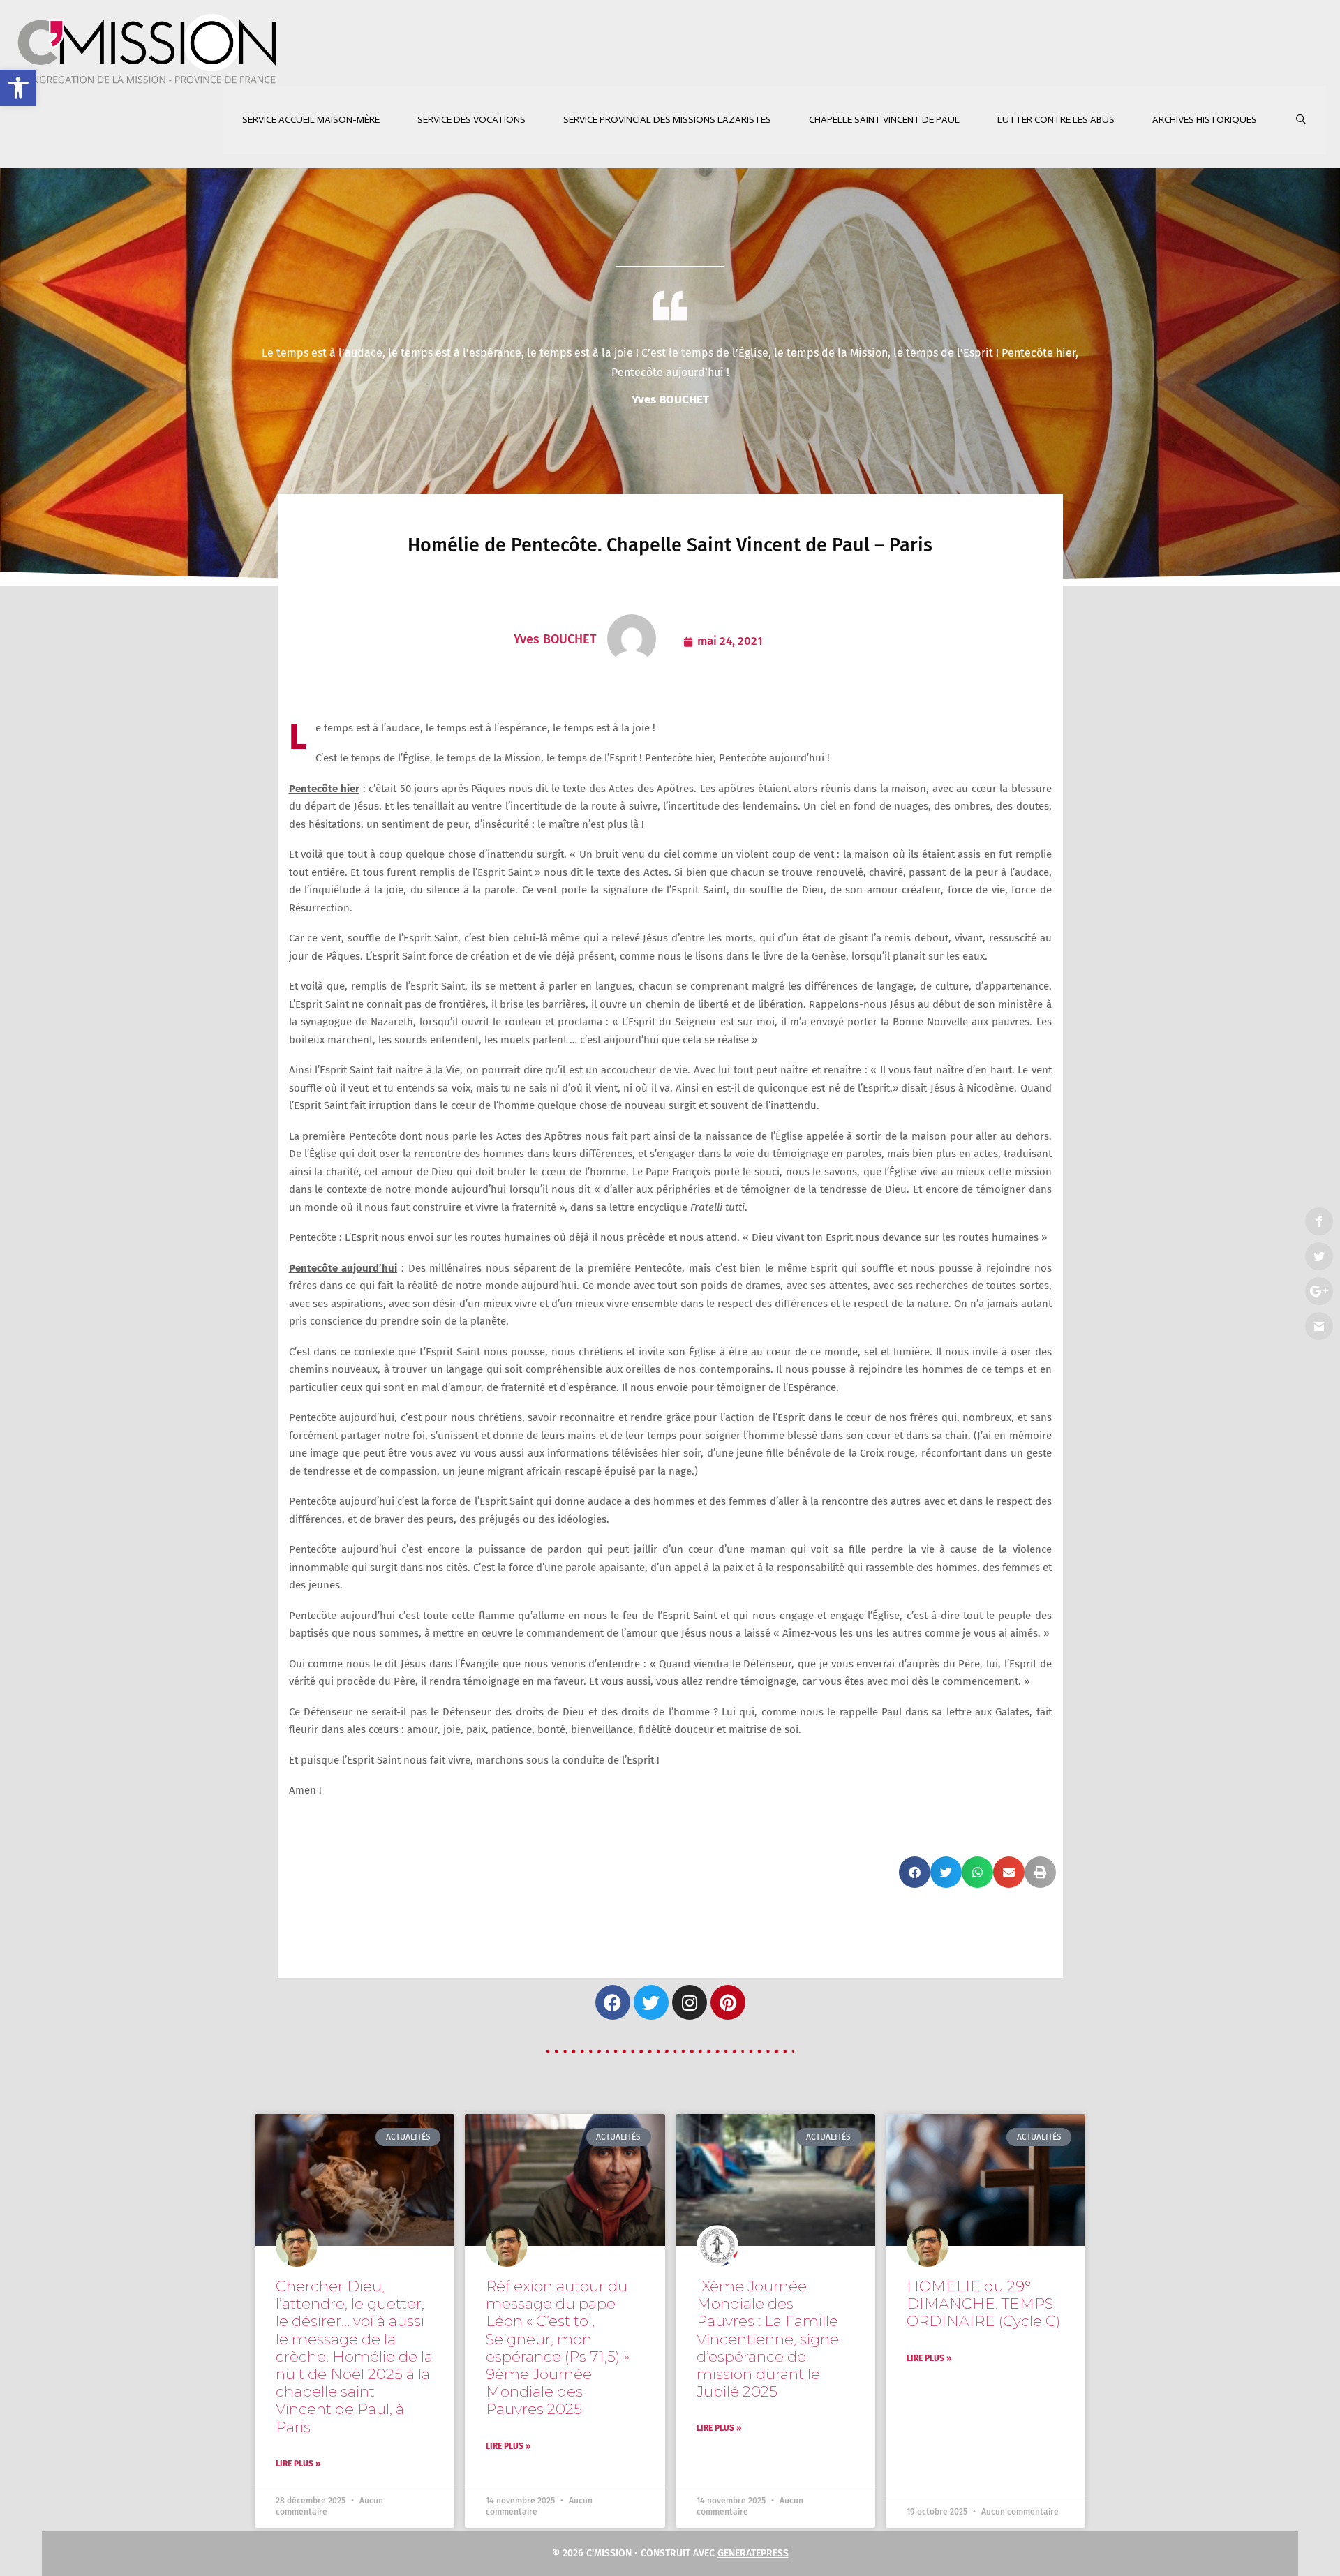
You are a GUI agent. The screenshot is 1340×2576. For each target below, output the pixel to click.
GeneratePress (753, 2553)
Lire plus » (298, 2464)
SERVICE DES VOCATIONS (471, 120)
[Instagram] (690, 2002)
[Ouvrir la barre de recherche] (1301, 120)
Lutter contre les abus (1056, 120)
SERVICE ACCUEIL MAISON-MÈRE (311, 120)
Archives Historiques (1205, 120)
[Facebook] (613, 2002)
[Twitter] (651, 2002)
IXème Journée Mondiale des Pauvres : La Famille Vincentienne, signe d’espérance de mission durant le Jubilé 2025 (768, 2339)
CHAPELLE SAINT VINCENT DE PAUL (884, 120)
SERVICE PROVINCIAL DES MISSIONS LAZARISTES (667, 120)
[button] (18, 88)
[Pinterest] (728, 2002)
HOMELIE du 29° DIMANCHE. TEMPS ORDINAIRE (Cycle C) (983, 2303)
